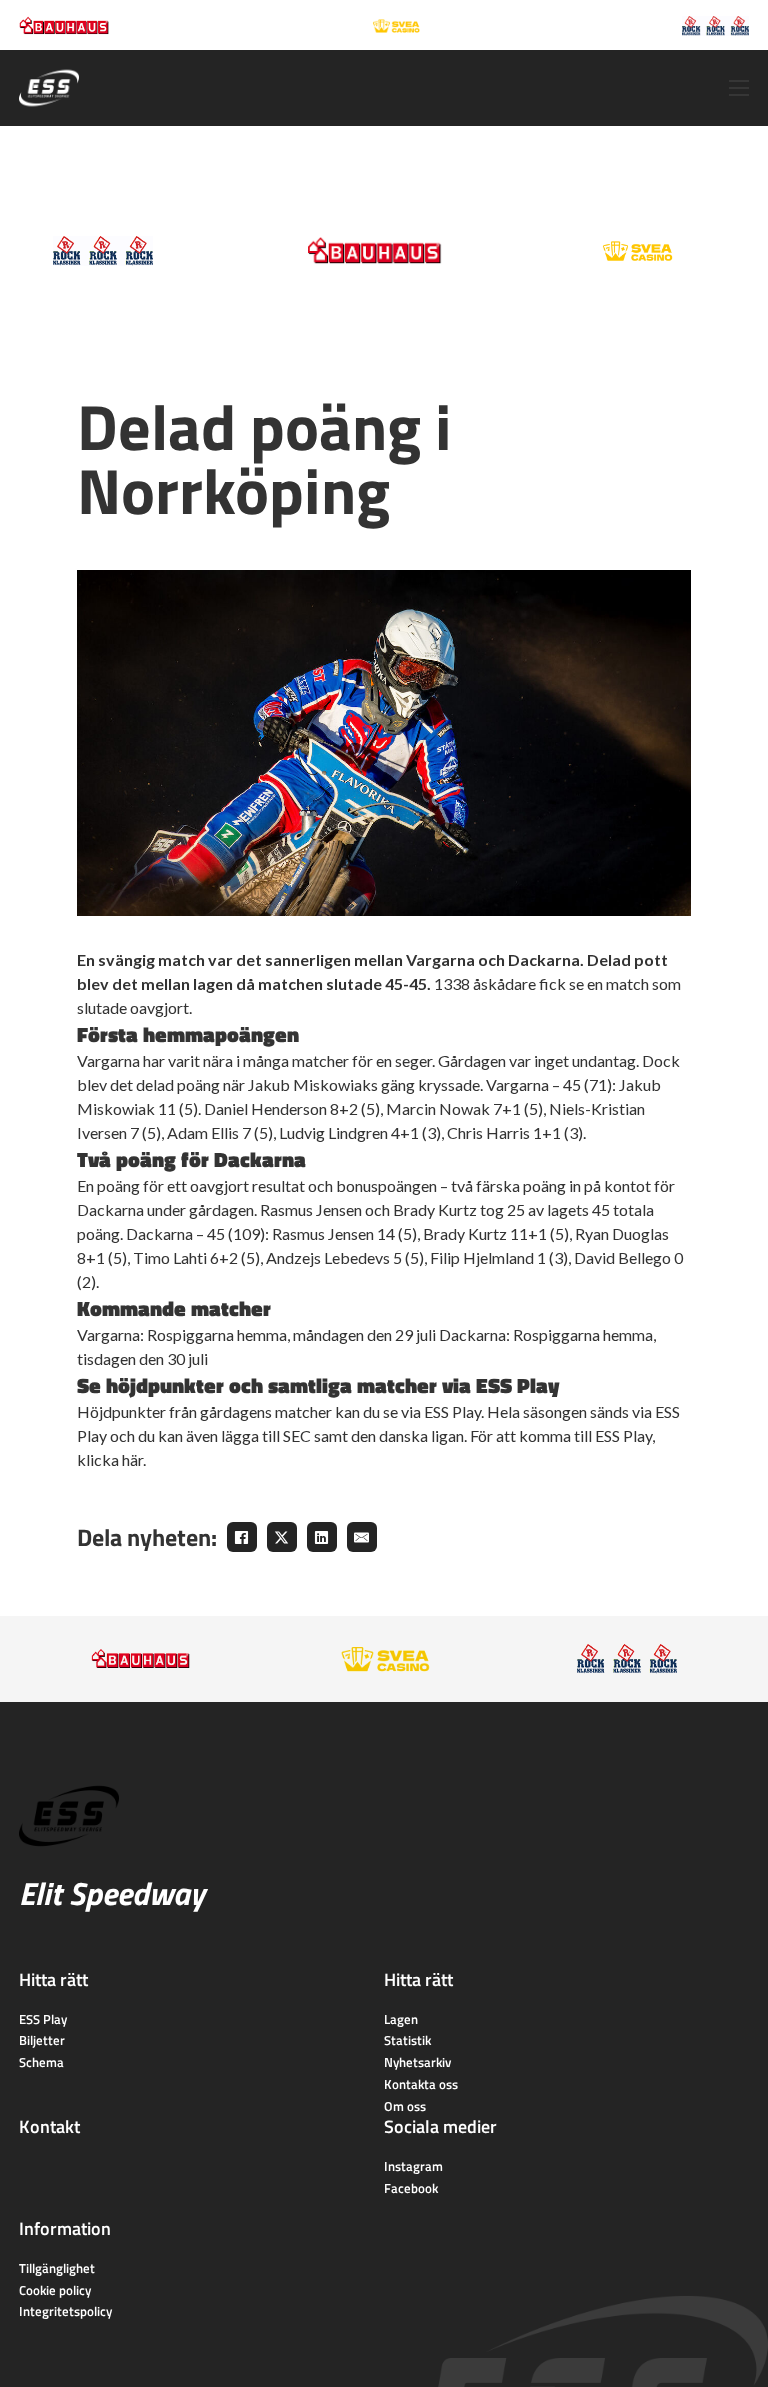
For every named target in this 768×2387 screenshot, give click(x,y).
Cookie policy (55, 2290)
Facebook (411, 2188)
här (132, 1459)
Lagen (401, 2019)
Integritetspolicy (65, 2311)
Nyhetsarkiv (417, 2062)
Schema (41, 2062)
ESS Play (43, 2019)
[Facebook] (242, 1537)
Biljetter (42, 2040)
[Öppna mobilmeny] (739, 88)
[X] (282, 1537)
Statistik (407, 2040)
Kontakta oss (421, 2084)
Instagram (413, 2166)
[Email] (362, 1537)
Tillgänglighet (57, 2268)
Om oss (405, 2106)
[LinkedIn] (322, 1537)
